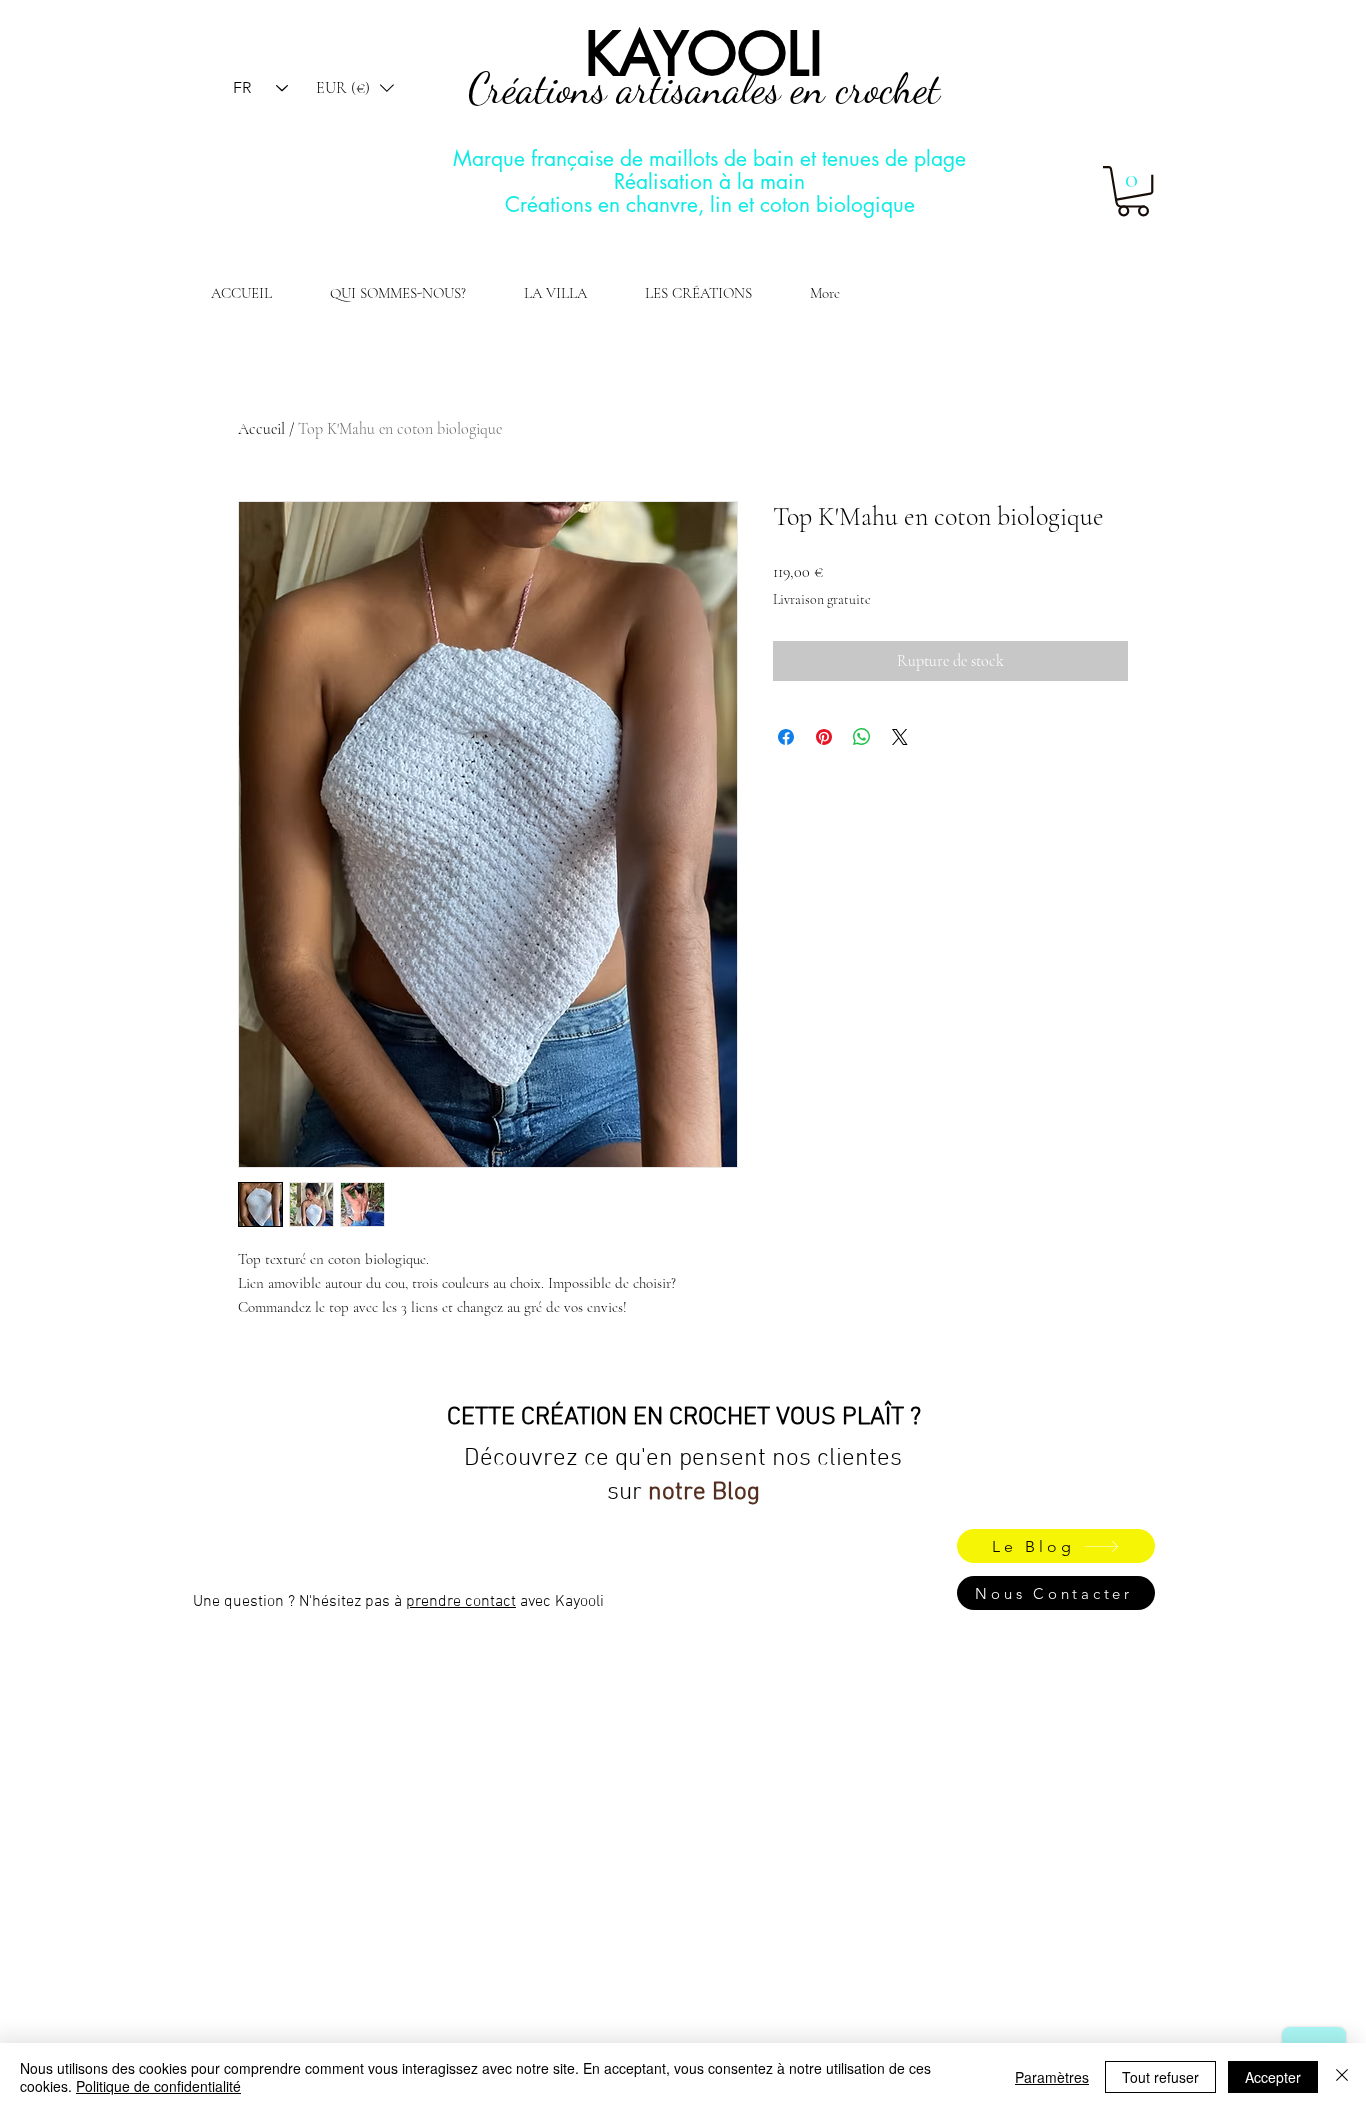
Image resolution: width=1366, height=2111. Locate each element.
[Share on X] (900, 737)
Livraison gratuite (822, 599)
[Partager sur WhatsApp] (862, 737)
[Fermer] (1342, 2077)
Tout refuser (1160, 2077)
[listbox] (355, 88)
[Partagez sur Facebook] (786, 737)
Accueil (261, 429)
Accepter (1273, 2077)
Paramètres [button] (1052, 2077)
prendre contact (461, 1602)
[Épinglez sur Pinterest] (824, 737)
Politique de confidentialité (158, 2086)
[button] (355, 88)
